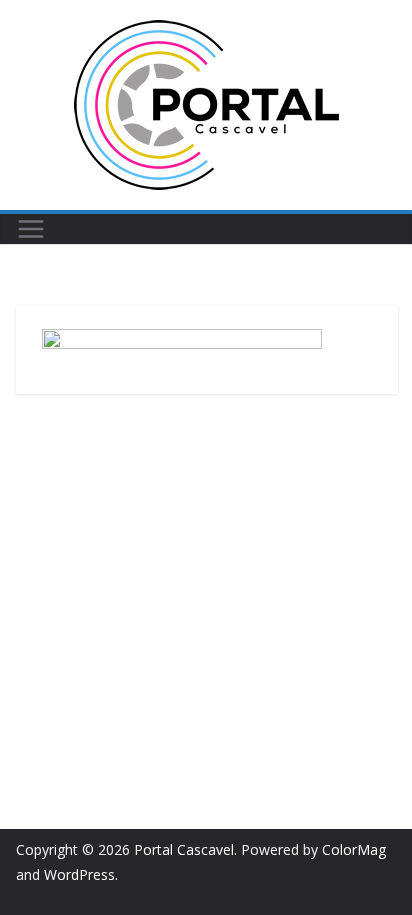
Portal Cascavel (184, 849)
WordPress (79, 874)
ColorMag (354, 849)
